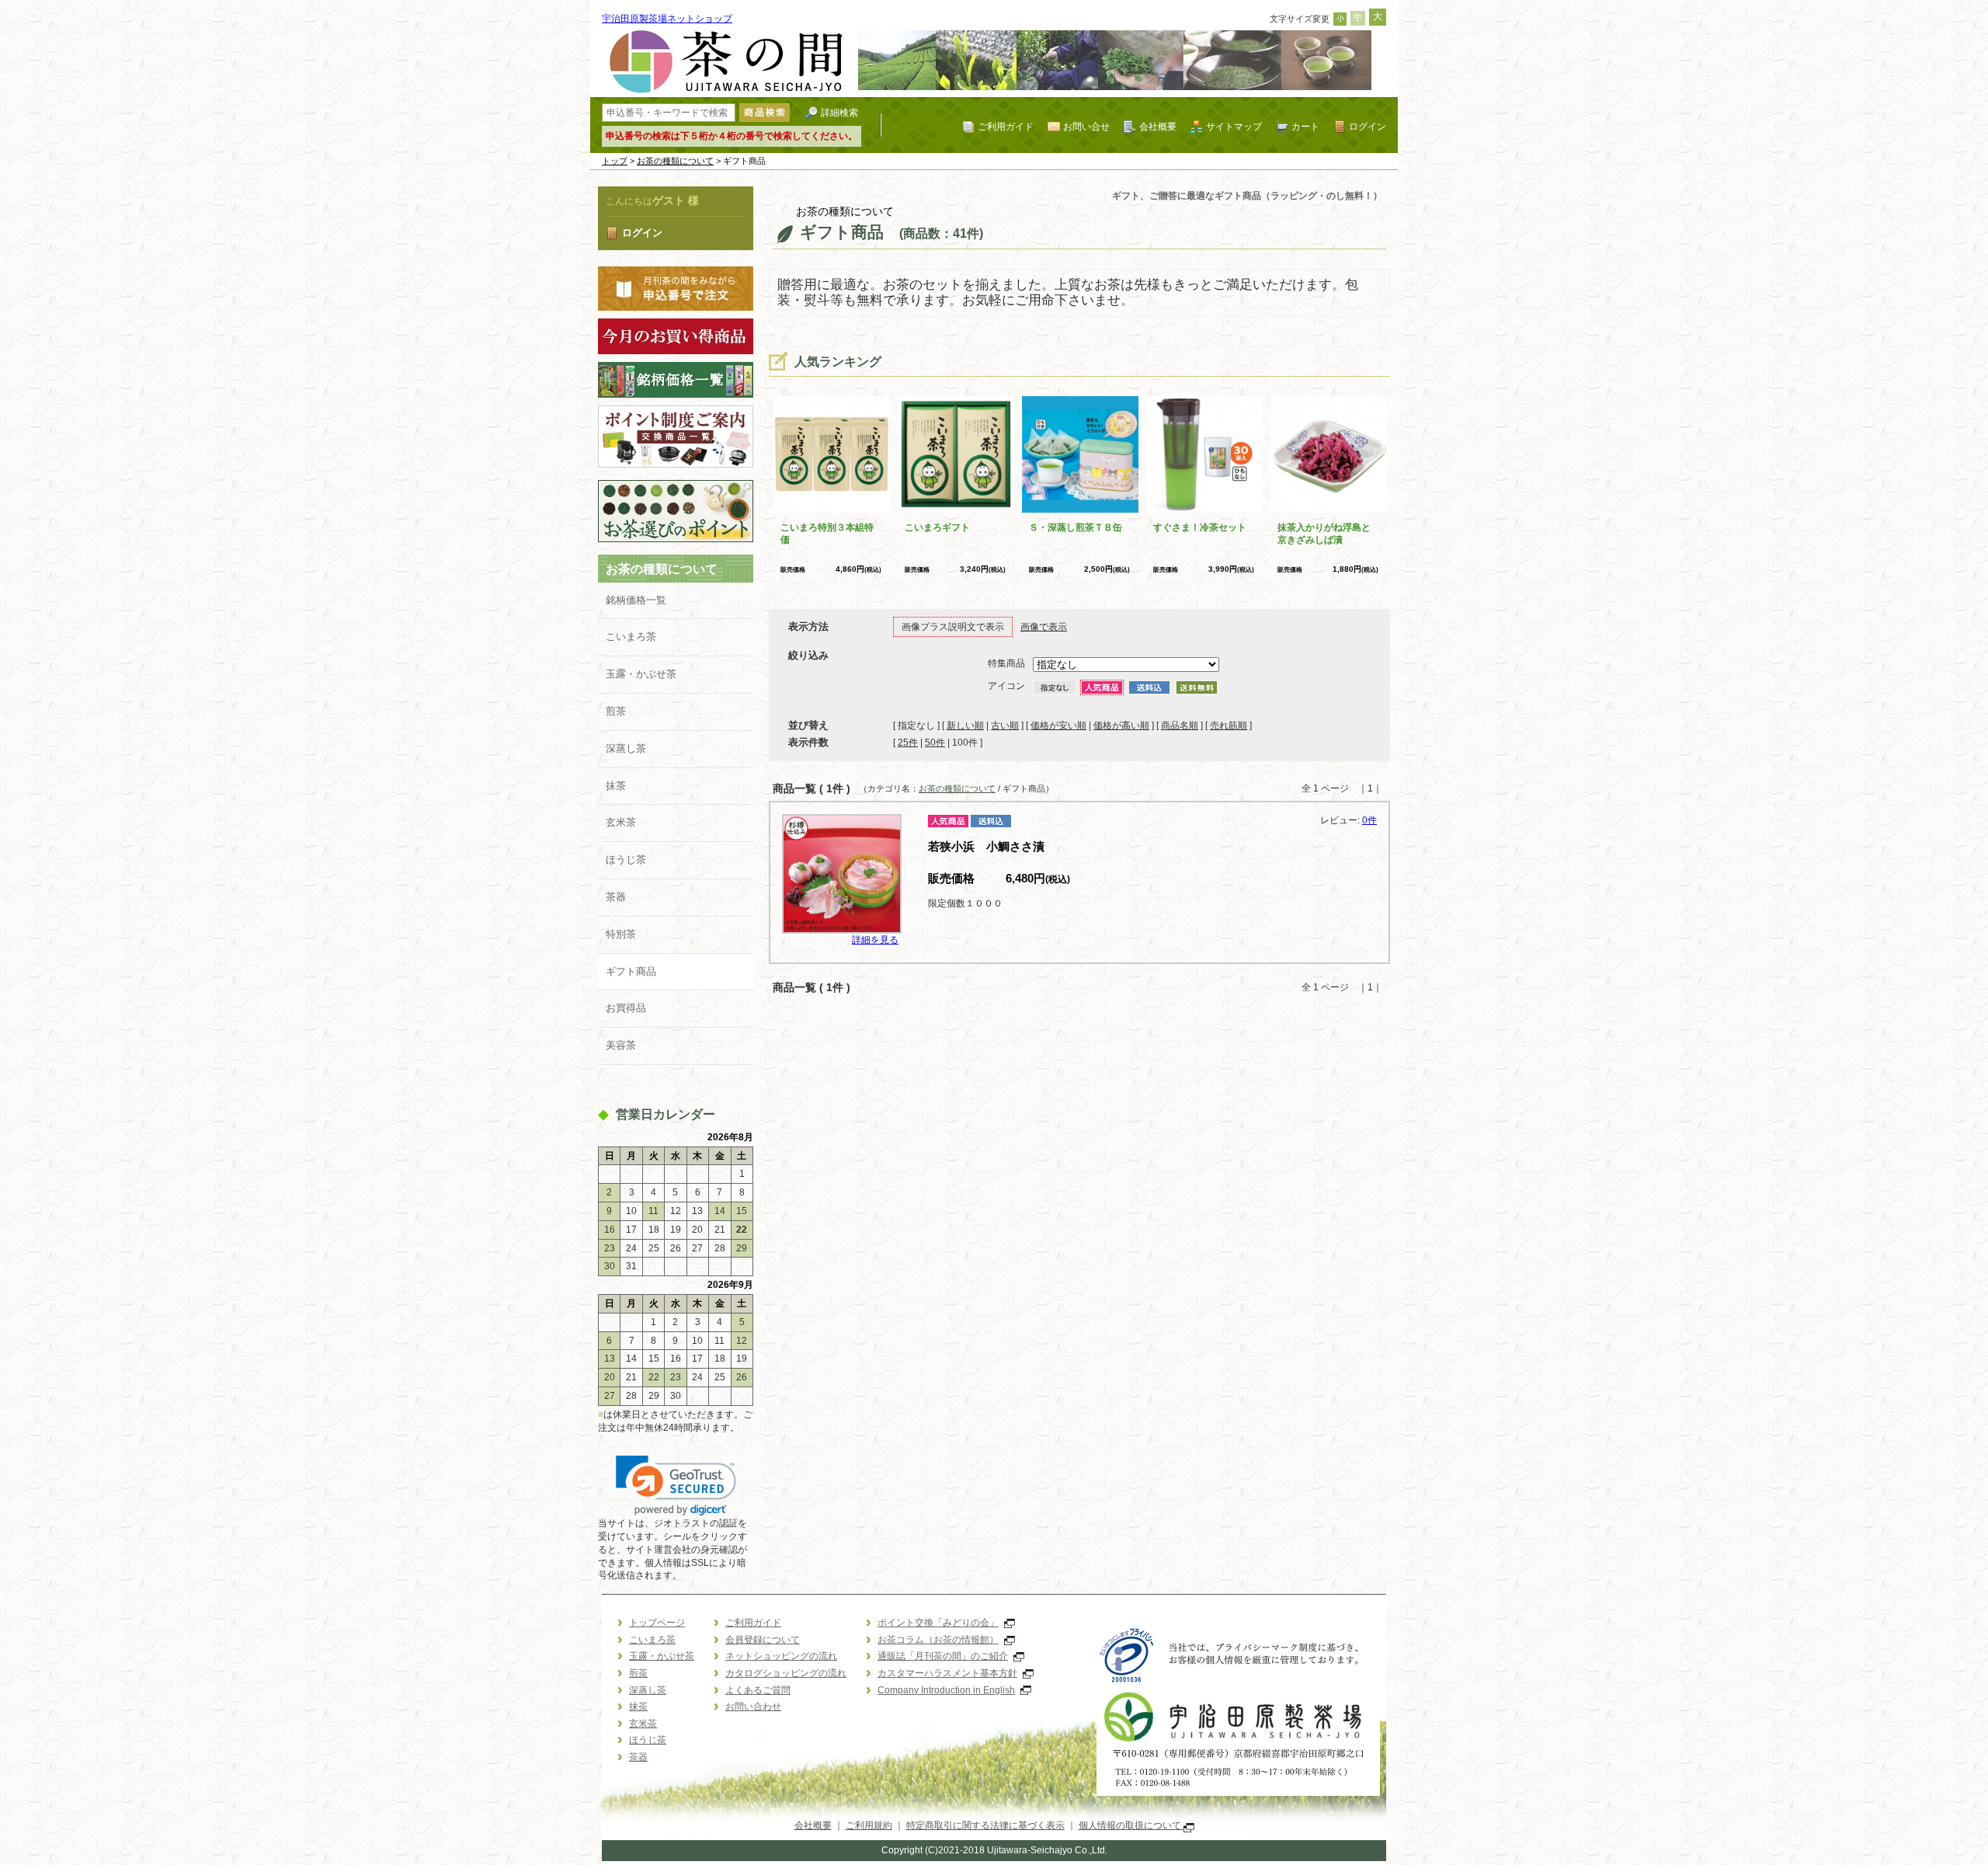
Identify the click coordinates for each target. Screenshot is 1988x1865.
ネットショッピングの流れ (781, 1656)
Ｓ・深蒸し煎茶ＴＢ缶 (1076, 527)
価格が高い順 (1121, 725)
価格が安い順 (1058, 725)
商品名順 (1180, 725)
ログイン (1368, 126)
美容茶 (621, 1045)
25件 (908, 743)
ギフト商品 (631, 971)
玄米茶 (621, 822)
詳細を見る (875, 940)
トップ (615, 161)
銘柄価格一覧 (636, 600)
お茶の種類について (675, 161)
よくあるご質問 (758, 1690)
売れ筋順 (1229, 725)
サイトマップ (1234, 126)
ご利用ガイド (1006, 126)
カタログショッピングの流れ (786, 1673)
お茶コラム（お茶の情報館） (938, 1640)
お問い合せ (1086, 126)
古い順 (1005, 725)
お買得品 (626, 1008)
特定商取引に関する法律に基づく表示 (985, 1825)
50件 (935, 743)
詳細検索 (839, 112)
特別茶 (621, 934)
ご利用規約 (869, 1825)
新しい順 (965, 725)
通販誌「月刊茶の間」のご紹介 (943, 1656)
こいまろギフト (937, 527)
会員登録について (763, 1640)
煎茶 (616, 711)
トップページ (657, 1623)
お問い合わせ (753, 1707)
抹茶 (616, 786)
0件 (1369, 820)
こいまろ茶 (631, 637)
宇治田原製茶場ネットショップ (667, 19)
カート (1305, 126)
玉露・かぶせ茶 (641, 674)
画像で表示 (1044, 627)
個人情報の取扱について (1131, 1825)
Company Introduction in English (946, 1690)
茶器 (616, 897)
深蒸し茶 (626, 748)
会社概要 (1158, 126)
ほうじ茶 (626, 859)
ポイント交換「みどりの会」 (938, 1623)
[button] (676, 1486)
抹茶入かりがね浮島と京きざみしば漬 (1324, 534)
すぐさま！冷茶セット (1200, 527)
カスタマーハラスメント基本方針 (947, 1673)
